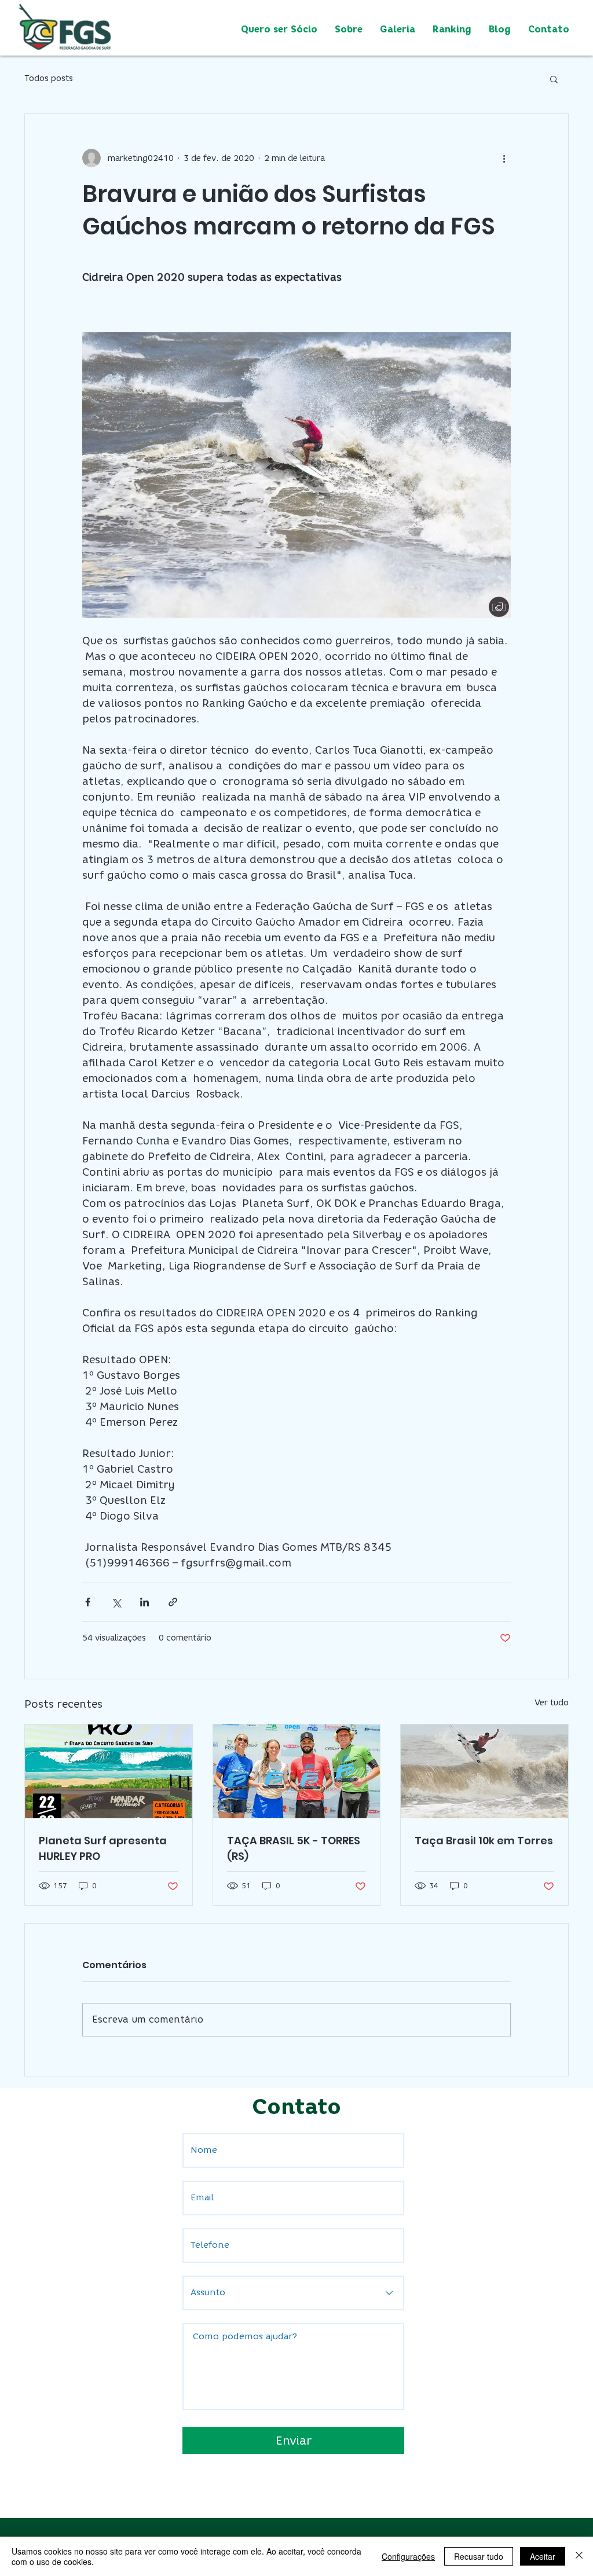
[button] (554, 79)
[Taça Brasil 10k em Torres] (484, 1771)
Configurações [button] (408, 2556)
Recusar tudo (479, 2556)
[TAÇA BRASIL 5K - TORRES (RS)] (297, 1771)
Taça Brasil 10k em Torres (484, 1841)
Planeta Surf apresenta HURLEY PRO (103, 1848)
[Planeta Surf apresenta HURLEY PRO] (109, 1771)
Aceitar (543, 2556)
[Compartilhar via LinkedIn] (144, 1602)
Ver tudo (552, 1703)
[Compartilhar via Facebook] (88, 1602)
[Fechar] (579, 2556)
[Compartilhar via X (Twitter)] (116, 1602)
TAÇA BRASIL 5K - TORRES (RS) (294, 1848)
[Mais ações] (504, 158)
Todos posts (49, 78)
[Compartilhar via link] (173, 1602)
